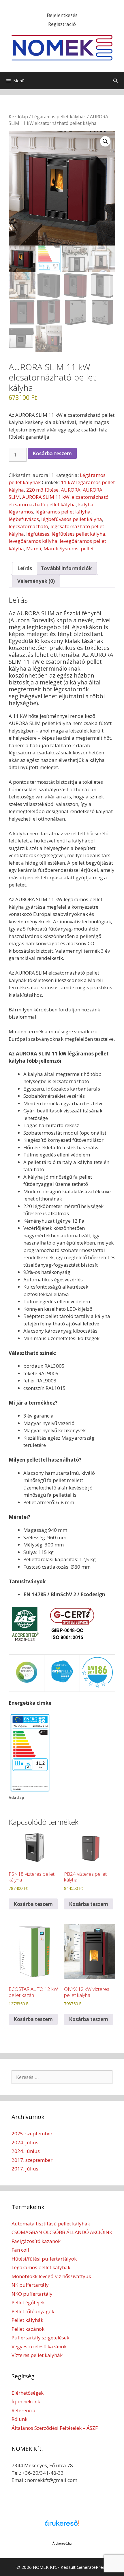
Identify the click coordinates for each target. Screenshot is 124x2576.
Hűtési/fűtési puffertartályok (44, 2259)
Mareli (34, 548)
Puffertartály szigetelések (40, 2338)
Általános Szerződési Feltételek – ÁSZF (55, 2428)
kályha (86, 504)
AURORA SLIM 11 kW (46, 497)
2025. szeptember (32, 2133)
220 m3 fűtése (42, 490)
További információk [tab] (66, 568)
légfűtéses (38, 534)
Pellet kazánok (28, 2329)
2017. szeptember (32, 2160)
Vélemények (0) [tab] (36, 581)
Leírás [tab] (25, 568)
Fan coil (20, 2250)
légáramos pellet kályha (63, 512)
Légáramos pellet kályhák (59, 117)
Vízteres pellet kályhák (37, 2355)
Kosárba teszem (52, 453)
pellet (87, 548)
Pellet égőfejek (28, 2302)
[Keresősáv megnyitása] (115, 81)
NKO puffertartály (32, 2294)
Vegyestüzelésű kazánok (39, 2346)
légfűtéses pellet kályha (78, 534)
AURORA (71, 490)
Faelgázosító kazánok (36, 2241)
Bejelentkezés (62, 15)
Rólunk (19, 2419)
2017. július (25, 2169)
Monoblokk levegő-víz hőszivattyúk (51, 2276)
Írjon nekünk (26, 2401)
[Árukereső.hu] (62, 2526)
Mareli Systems (61, 548)
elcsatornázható (90, 497)
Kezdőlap (18, 117)
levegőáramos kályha (33, 541)
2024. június (26, 2151)
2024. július (25, 2142)
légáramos (21, 512)
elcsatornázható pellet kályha (42, 504)
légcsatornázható (28, 526)
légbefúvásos (24, 519)
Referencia (24, 2410)
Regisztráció (62, 24)
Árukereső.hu (62, 2543)
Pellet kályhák (27, 2320)
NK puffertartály (30, 2285)
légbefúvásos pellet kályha (72, 519)
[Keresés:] (62, 2077)
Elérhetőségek (28, 2393)
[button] (105, 141)
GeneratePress (92, 2567)
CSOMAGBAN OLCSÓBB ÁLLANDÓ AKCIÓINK (62, 2232)
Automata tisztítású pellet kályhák (51, 2224)
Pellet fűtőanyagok (33, 2311)
